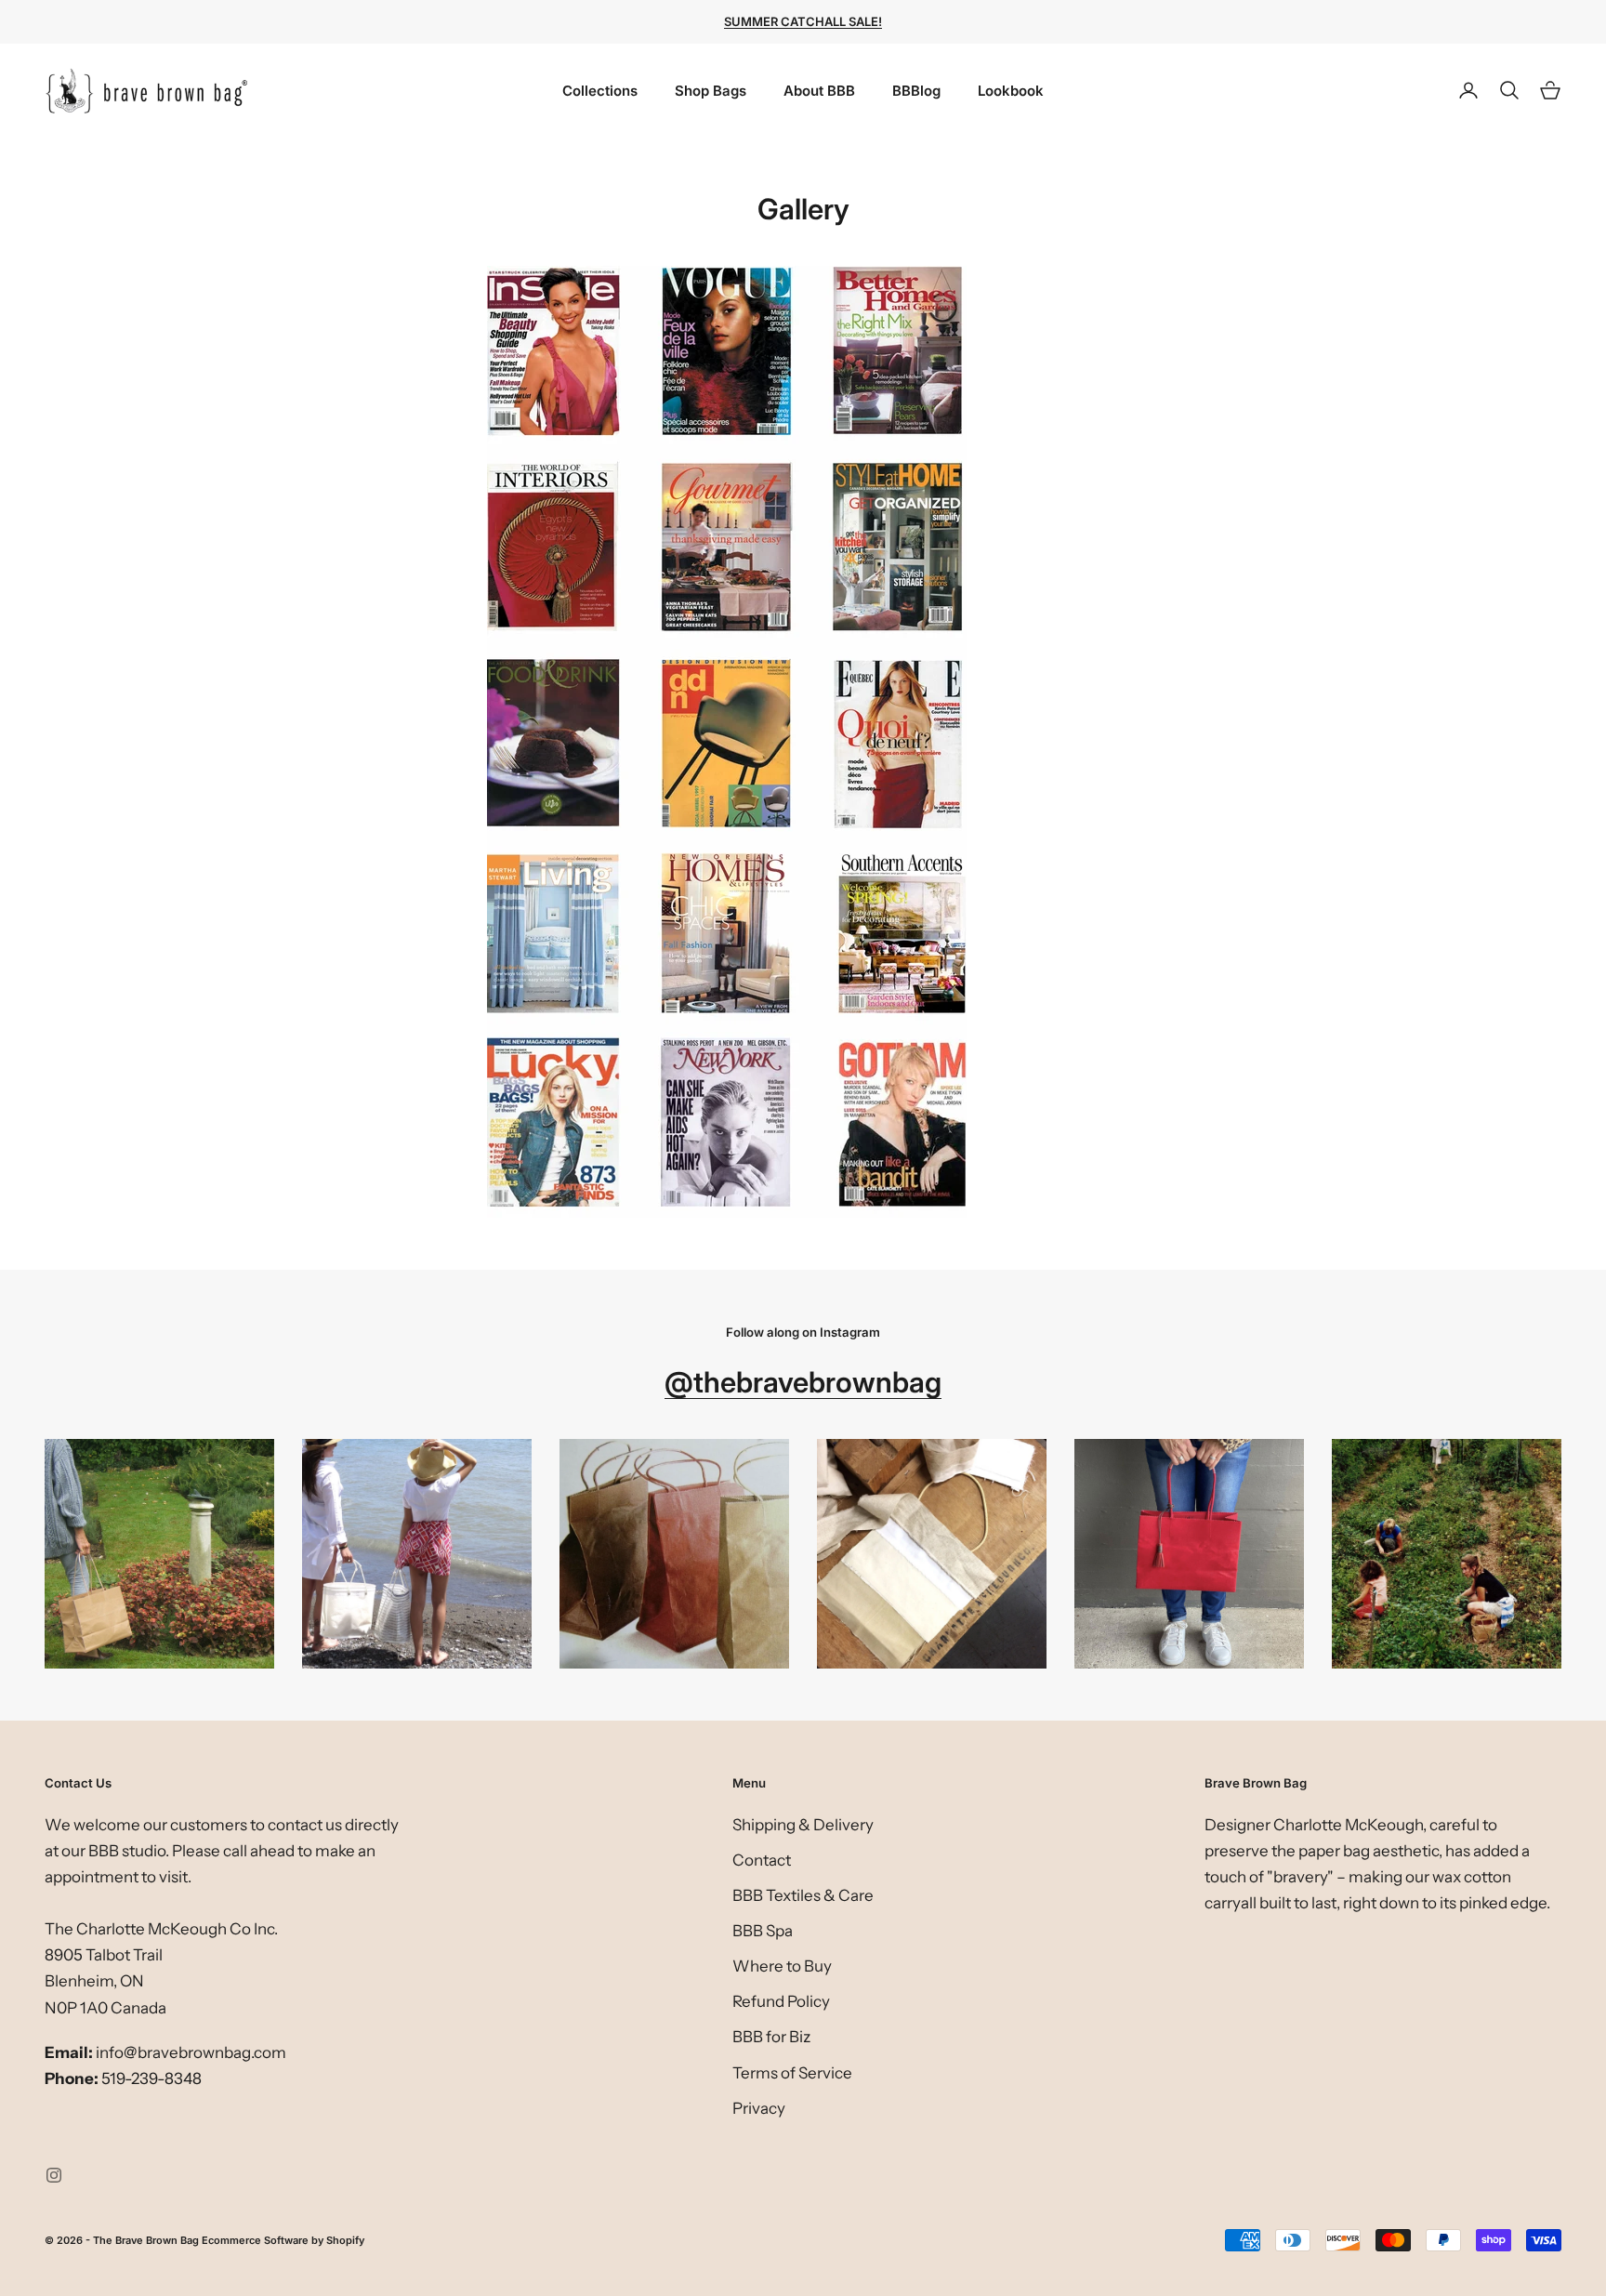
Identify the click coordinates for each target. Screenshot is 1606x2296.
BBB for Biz (771, 2037)
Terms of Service (792, 2073)
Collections (600, 91)
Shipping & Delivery (803, 1825)
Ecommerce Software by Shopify (283, 2240)
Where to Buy (782, 1966)
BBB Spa (763, 1931)
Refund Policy (781, 2001)
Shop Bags (711, 91)
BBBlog (916, 91)
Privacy (759, 2108)
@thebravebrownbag (803, 1382)
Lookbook (1011, 91)
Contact (762, 1860)
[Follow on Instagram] (54, 2175)
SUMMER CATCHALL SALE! (803, 21)
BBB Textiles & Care (803, 1895)
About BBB (819, 91)
